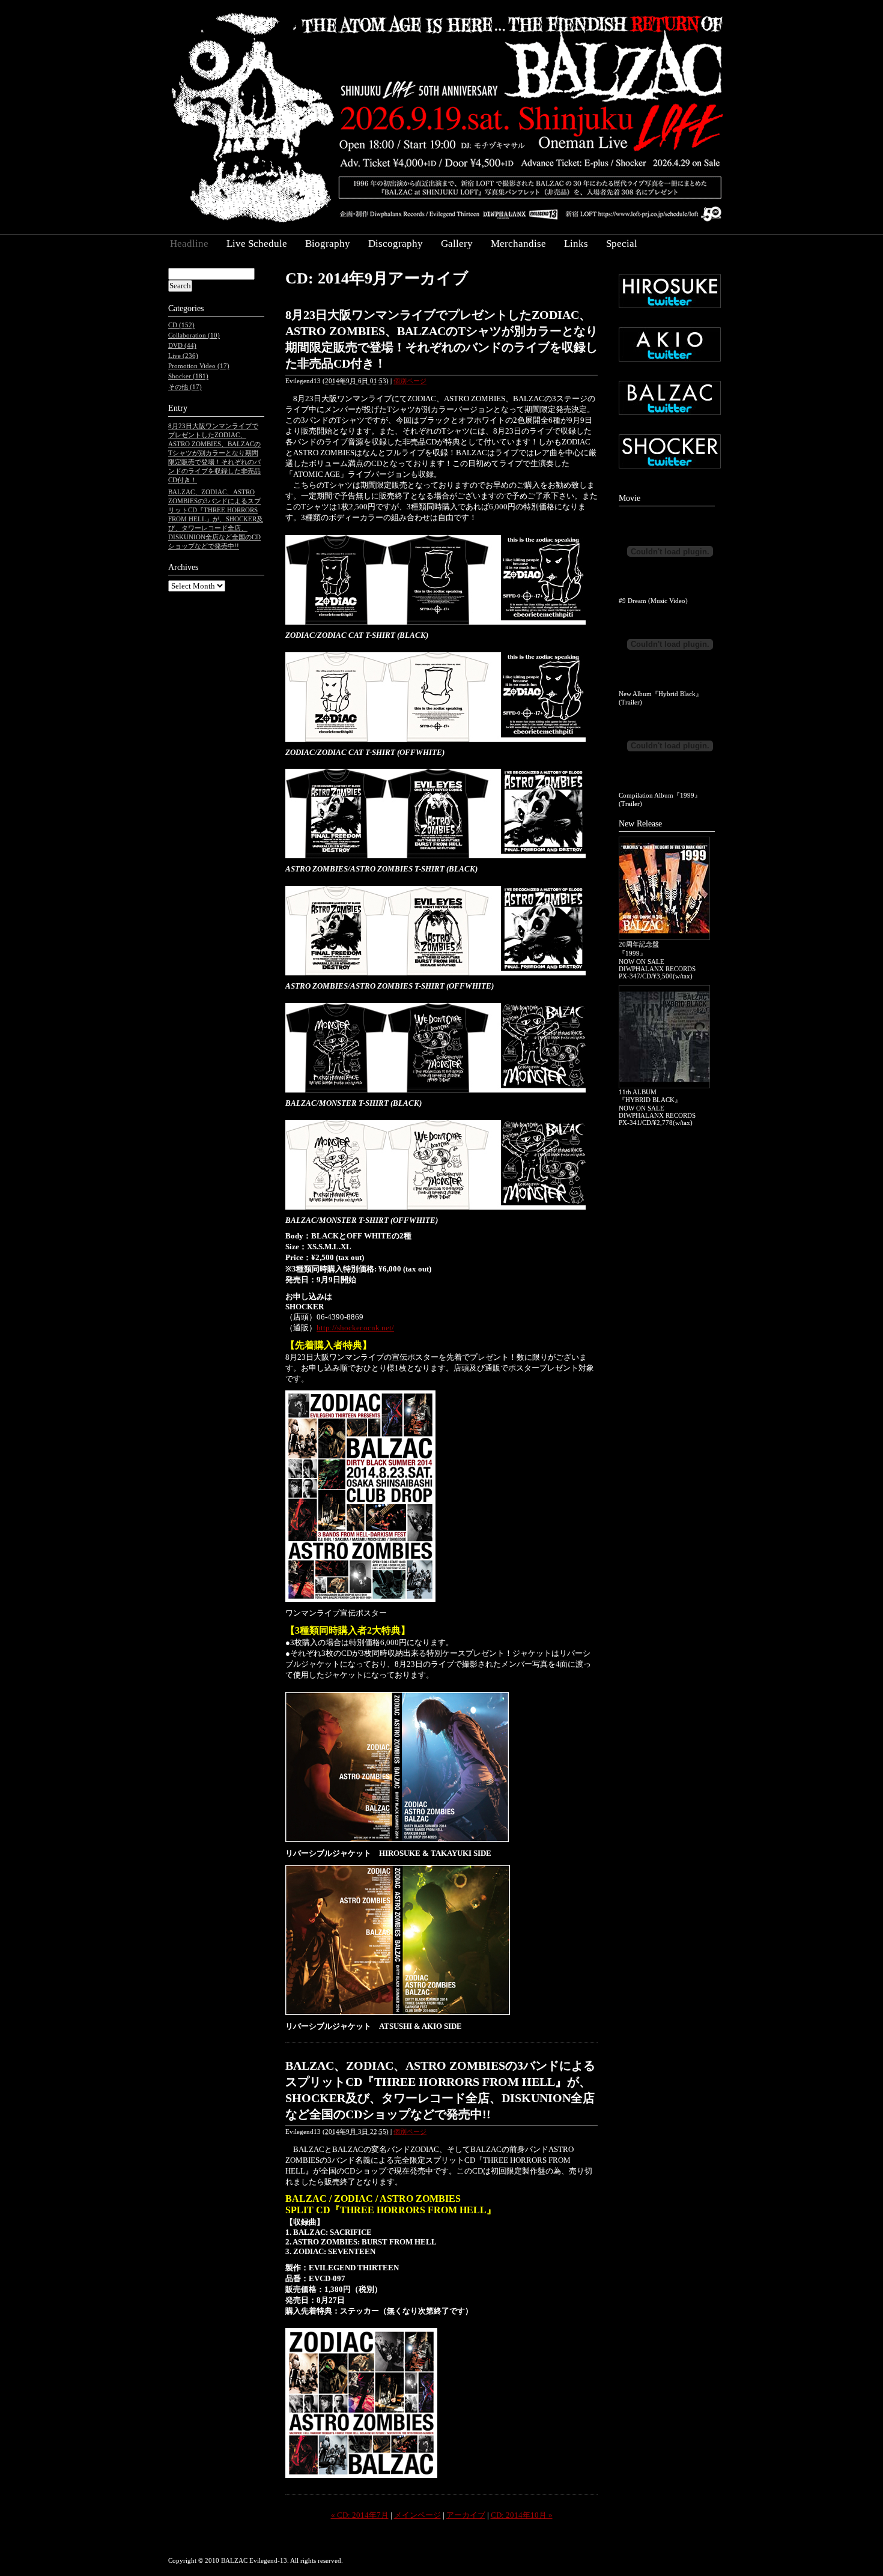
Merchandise (518, 244)
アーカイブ (466, 2515)
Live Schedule (257, 244)
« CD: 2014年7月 (360, 2515)
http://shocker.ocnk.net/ (355, 1328)
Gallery (457, 244)
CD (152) (181, 325)
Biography (328, 244)
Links (576, 244)
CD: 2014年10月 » (522, 2515)
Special (622, 244)
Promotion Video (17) (199, 366)
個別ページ (410, 381)
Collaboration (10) (194, 335)
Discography (396, 244)
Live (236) (183, 356)
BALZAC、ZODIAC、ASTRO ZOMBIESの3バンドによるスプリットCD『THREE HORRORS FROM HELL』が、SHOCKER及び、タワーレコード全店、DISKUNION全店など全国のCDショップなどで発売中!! (216, 519)
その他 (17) (185, 387)
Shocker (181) (188, 376)
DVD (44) (182, 345)
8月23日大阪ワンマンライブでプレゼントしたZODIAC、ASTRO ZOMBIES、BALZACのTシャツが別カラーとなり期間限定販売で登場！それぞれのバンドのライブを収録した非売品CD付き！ (214, 453)
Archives (183, 567)
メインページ (417, 2515)
